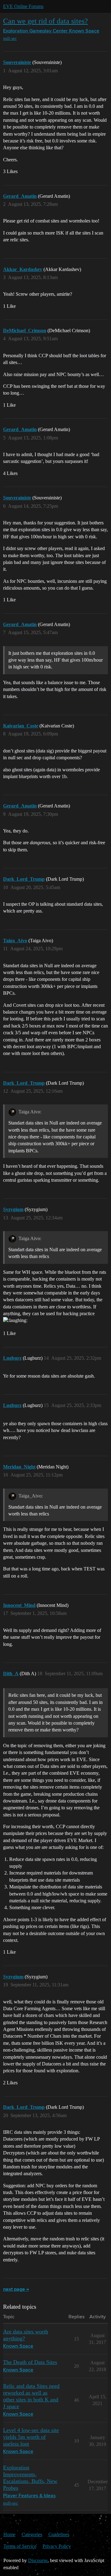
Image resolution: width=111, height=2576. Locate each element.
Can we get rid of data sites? (45, 21)
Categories (32, 2534)
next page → (16, 2290)
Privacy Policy (57, 2546)
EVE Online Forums (23, 6)
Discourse (38, 2560)
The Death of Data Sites (30, 2362)
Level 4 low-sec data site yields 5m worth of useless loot (31, 2437)
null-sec (10, 38)
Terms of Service (20, 2546)
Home (9, 2534)
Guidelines (59, 2534)
